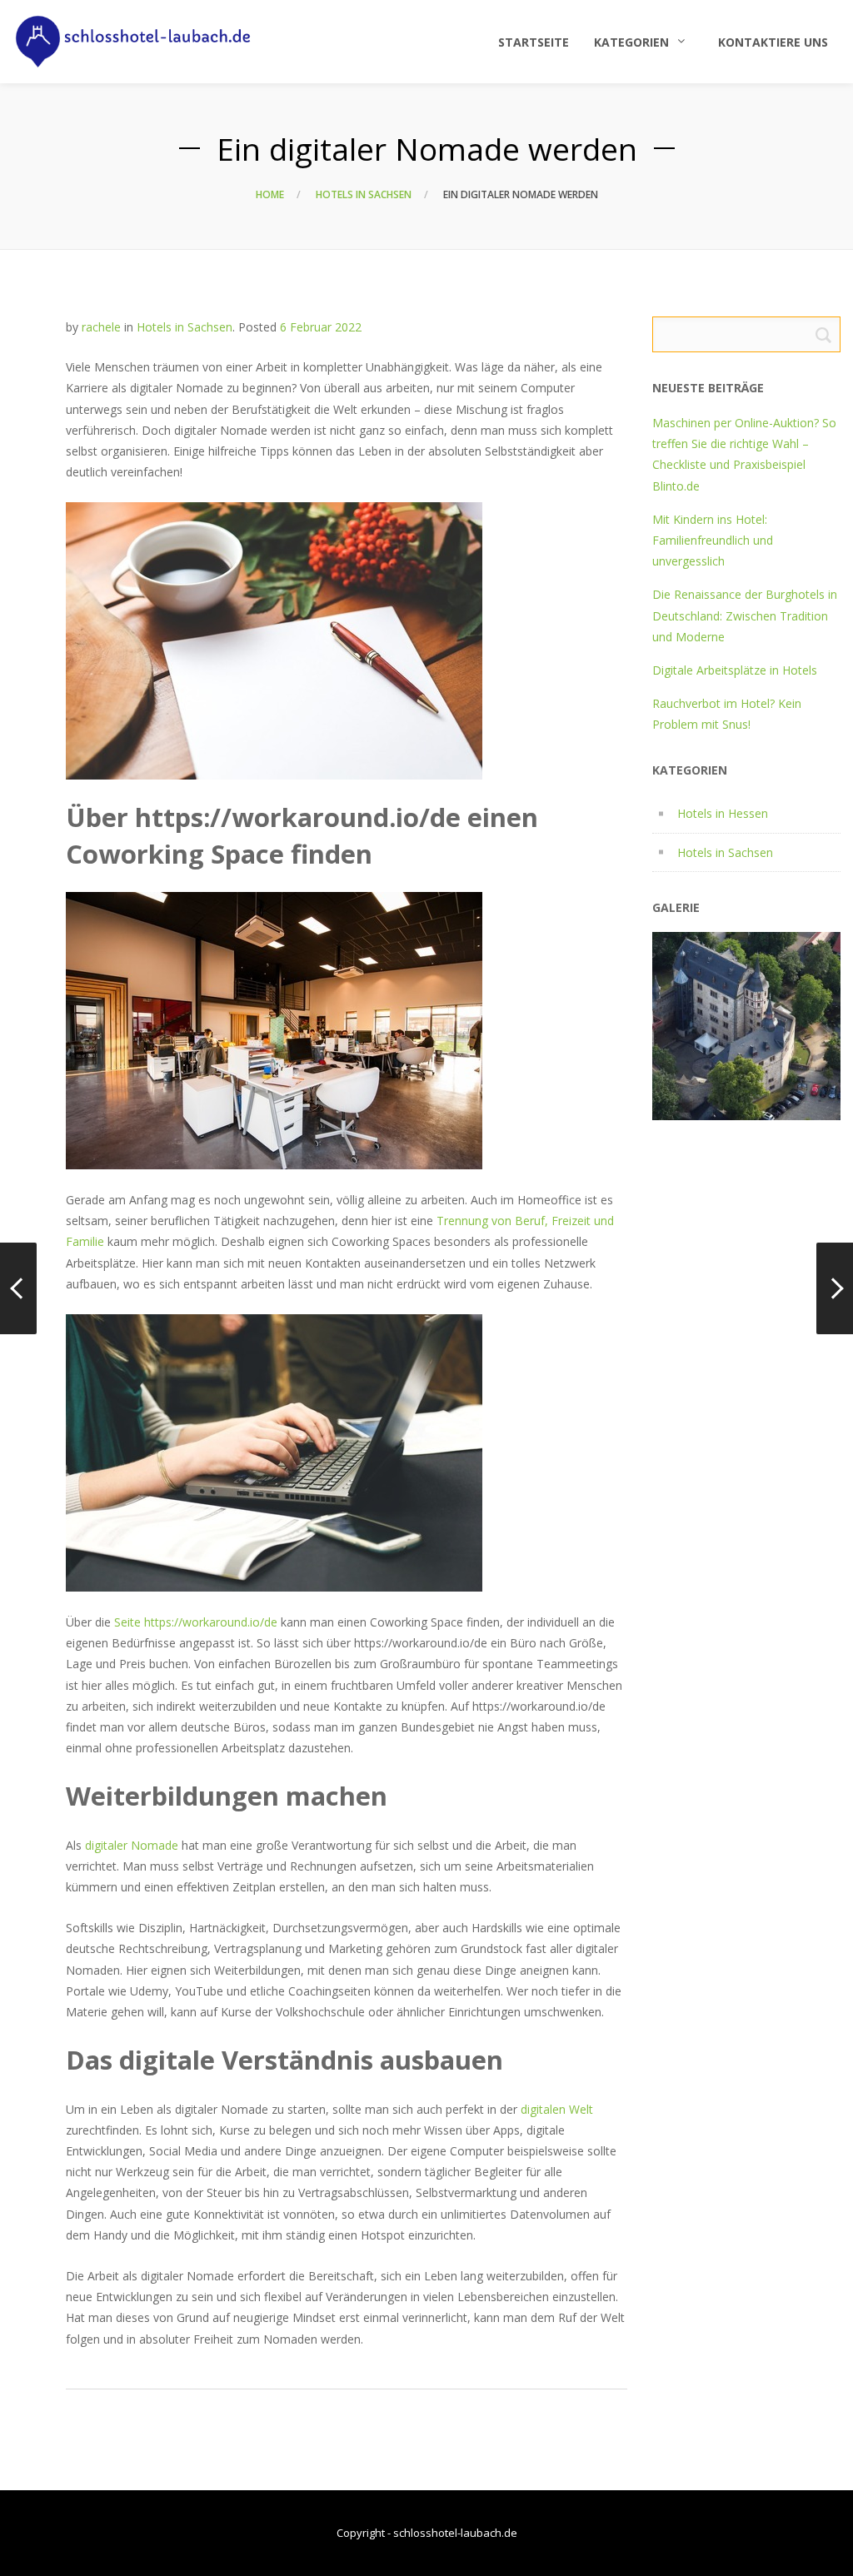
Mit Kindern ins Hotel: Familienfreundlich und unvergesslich (713, 540)
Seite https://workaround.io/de (196, 1622)
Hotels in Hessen (723, 813)
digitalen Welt (557, 2109)
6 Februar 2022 (321, 327)
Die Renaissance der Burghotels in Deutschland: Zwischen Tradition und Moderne (745, 615)
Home (270, 194)
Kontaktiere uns (773, 42)
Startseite (534, 42)
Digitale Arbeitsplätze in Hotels (735, 670)
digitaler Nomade (132, 1845)
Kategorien (631, 42)
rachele (101, 327)
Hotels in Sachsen (364, 194)
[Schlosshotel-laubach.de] (133, 42)
